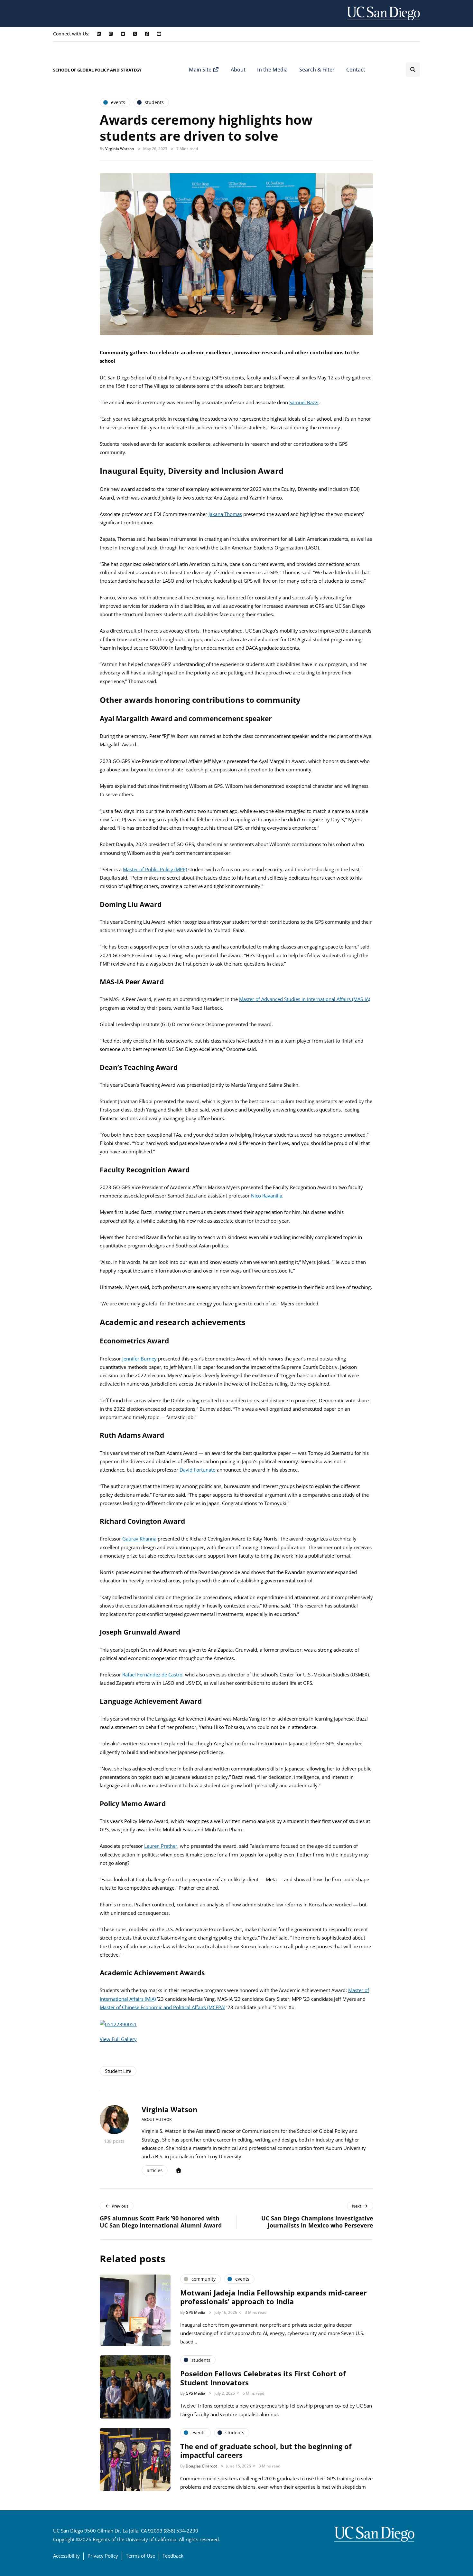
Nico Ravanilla (267, 1196)
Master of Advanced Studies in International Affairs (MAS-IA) (305, 999)
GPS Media (195, 2312)
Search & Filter (317, 70)
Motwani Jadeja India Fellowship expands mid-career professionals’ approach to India (274, 2297)
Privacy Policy (103, 2556)
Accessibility (66, 2556)
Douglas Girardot (201, 2466)
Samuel (297, 402)
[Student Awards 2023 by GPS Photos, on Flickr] (118, 2024)
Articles (155, 2170)
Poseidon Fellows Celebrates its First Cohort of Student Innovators (263, 2378)
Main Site (201, 70)
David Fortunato (197, 1470)
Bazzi (312, 402)
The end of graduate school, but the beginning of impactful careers (266, 2451)
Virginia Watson (120, 149)
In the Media (272, 70)
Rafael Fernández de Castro (152, 1674)
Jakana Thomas (225, 514)
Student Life (118, 2071)
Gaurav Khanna (139, 1539)
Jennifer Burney (139, 1359)
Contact (356, 70)
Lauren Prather (161, 1846)
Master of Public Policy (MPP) (155, 869)
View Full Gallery (118, 2039)
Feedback (173, 2556)
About (238, 70)
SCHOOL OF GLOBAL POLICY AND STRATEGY (97, 70)
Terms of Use (140, 2556)
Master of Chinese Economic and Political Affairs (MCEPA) (162, 2007)
